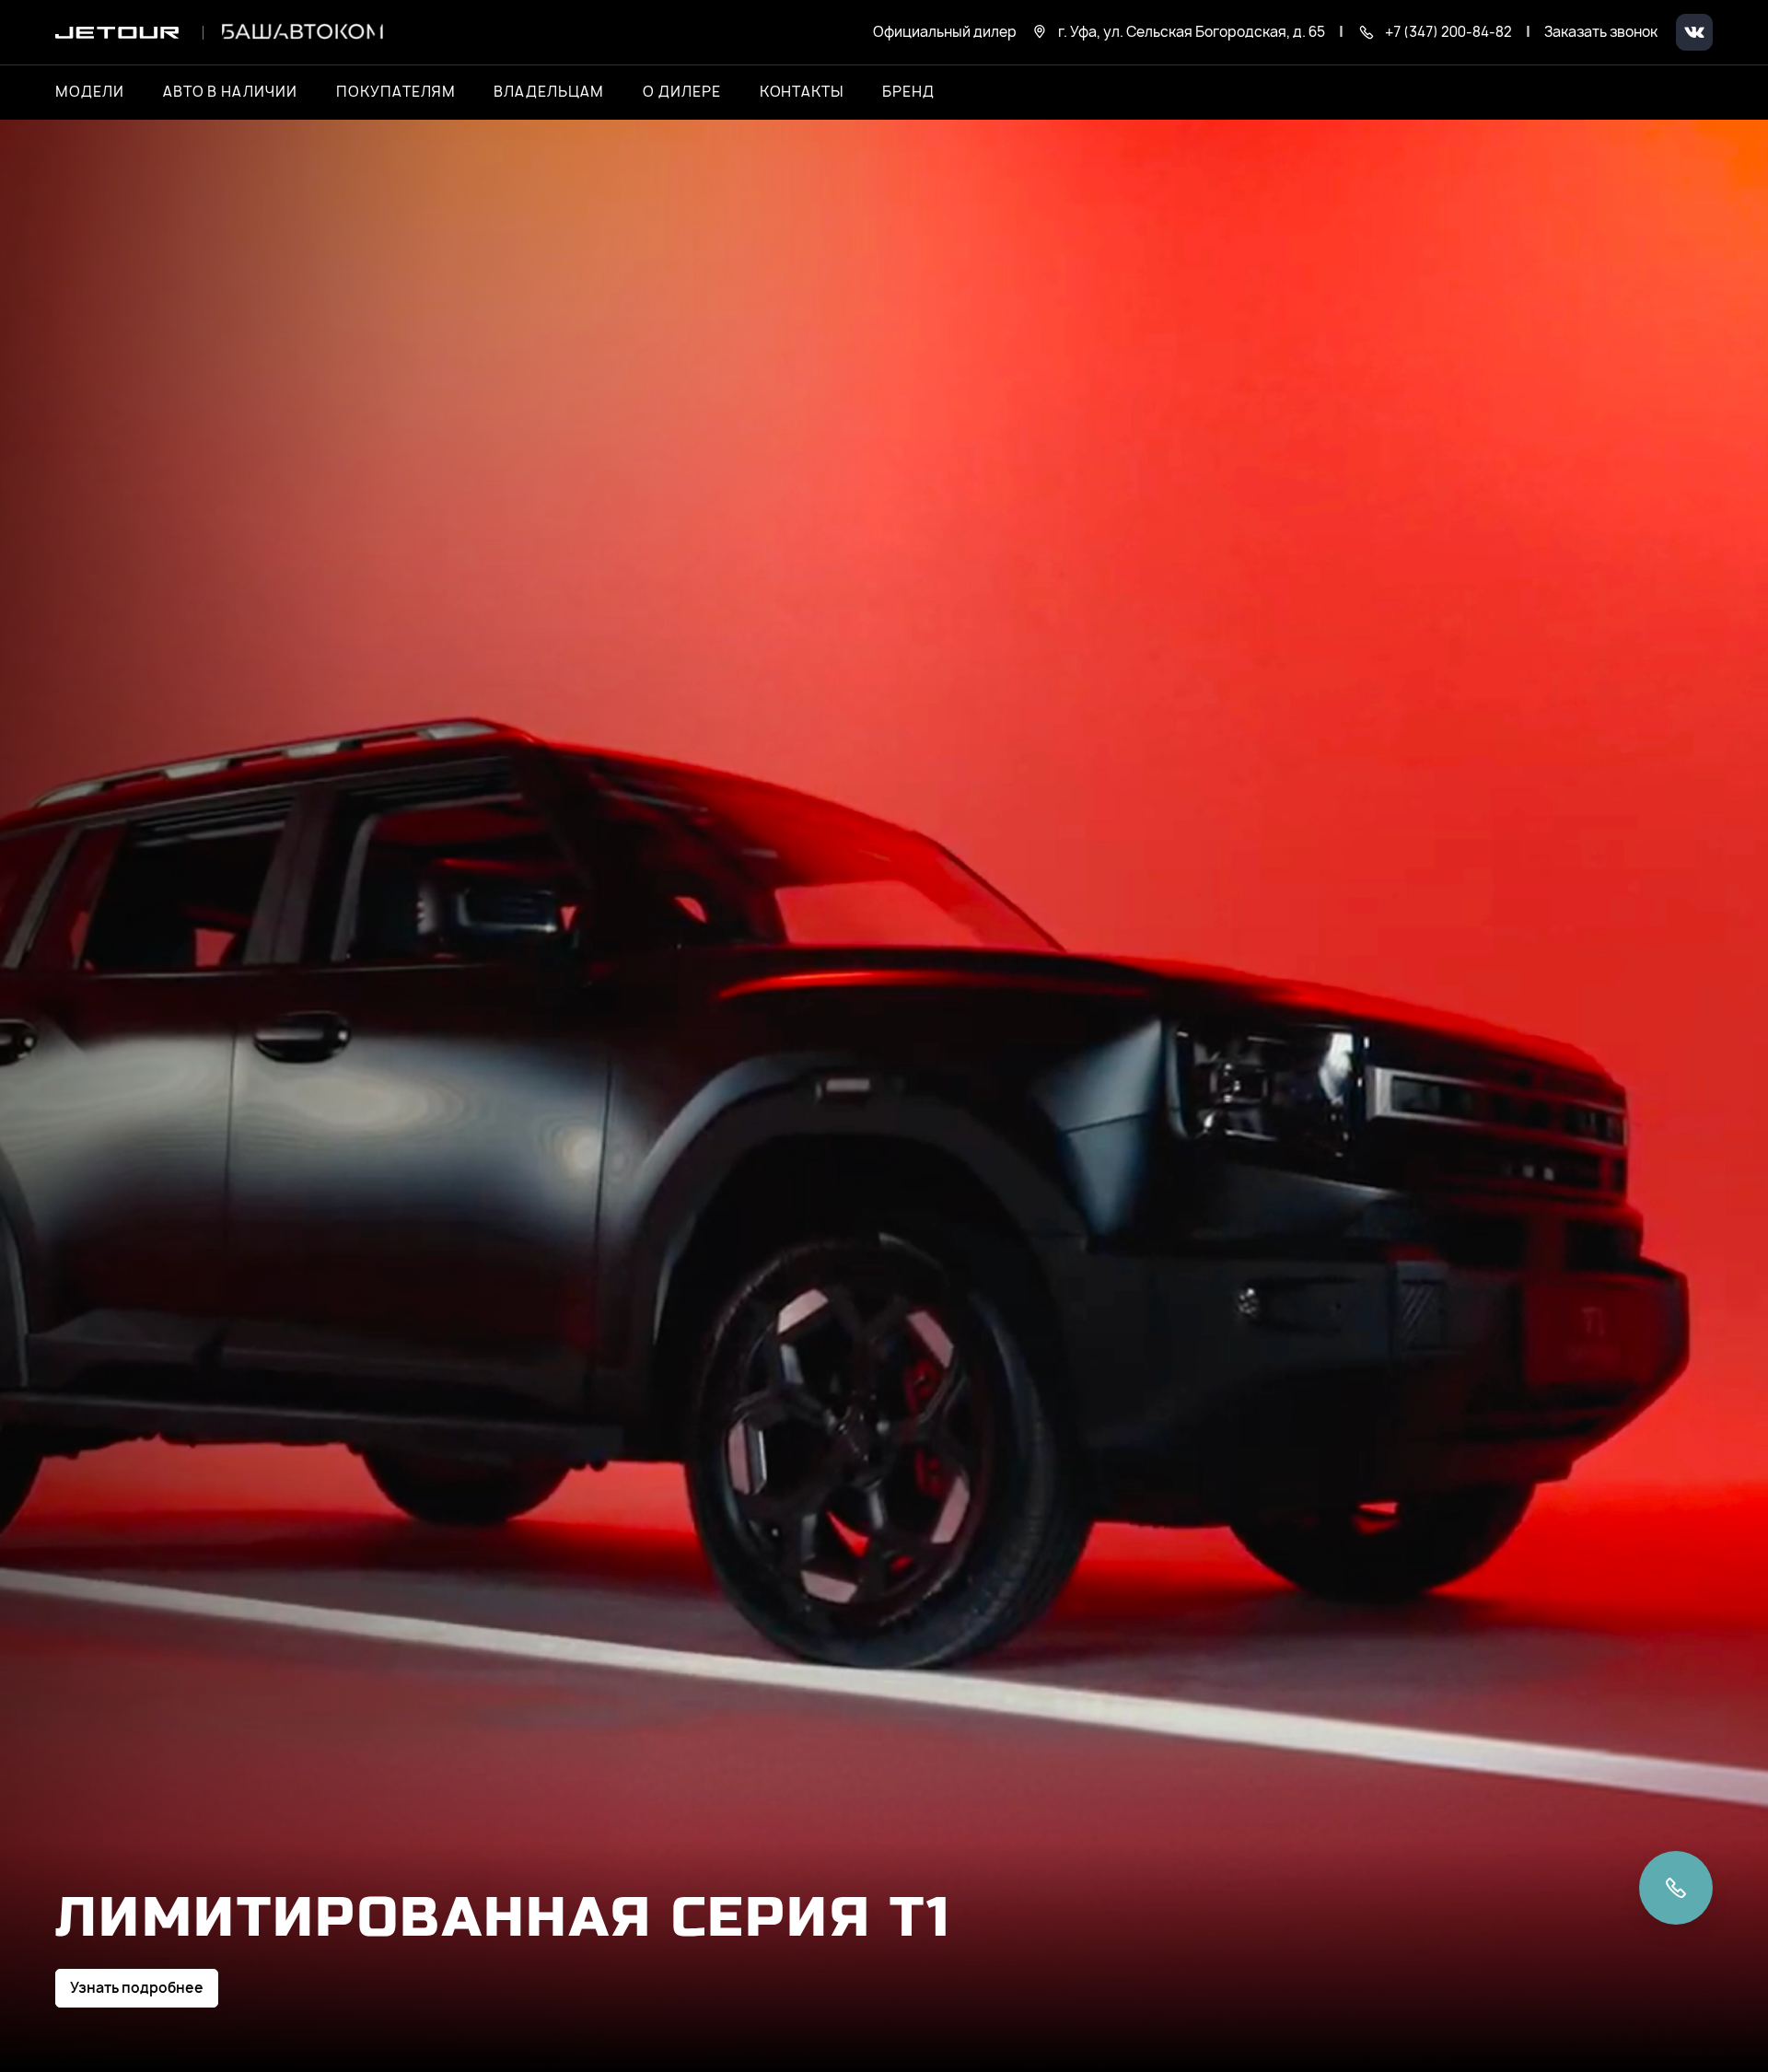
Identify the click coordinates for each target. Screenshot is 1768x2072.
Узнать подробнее (137, 1988)
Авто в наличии (230, 92)
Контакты (802, 92)
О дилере (682, 92)
